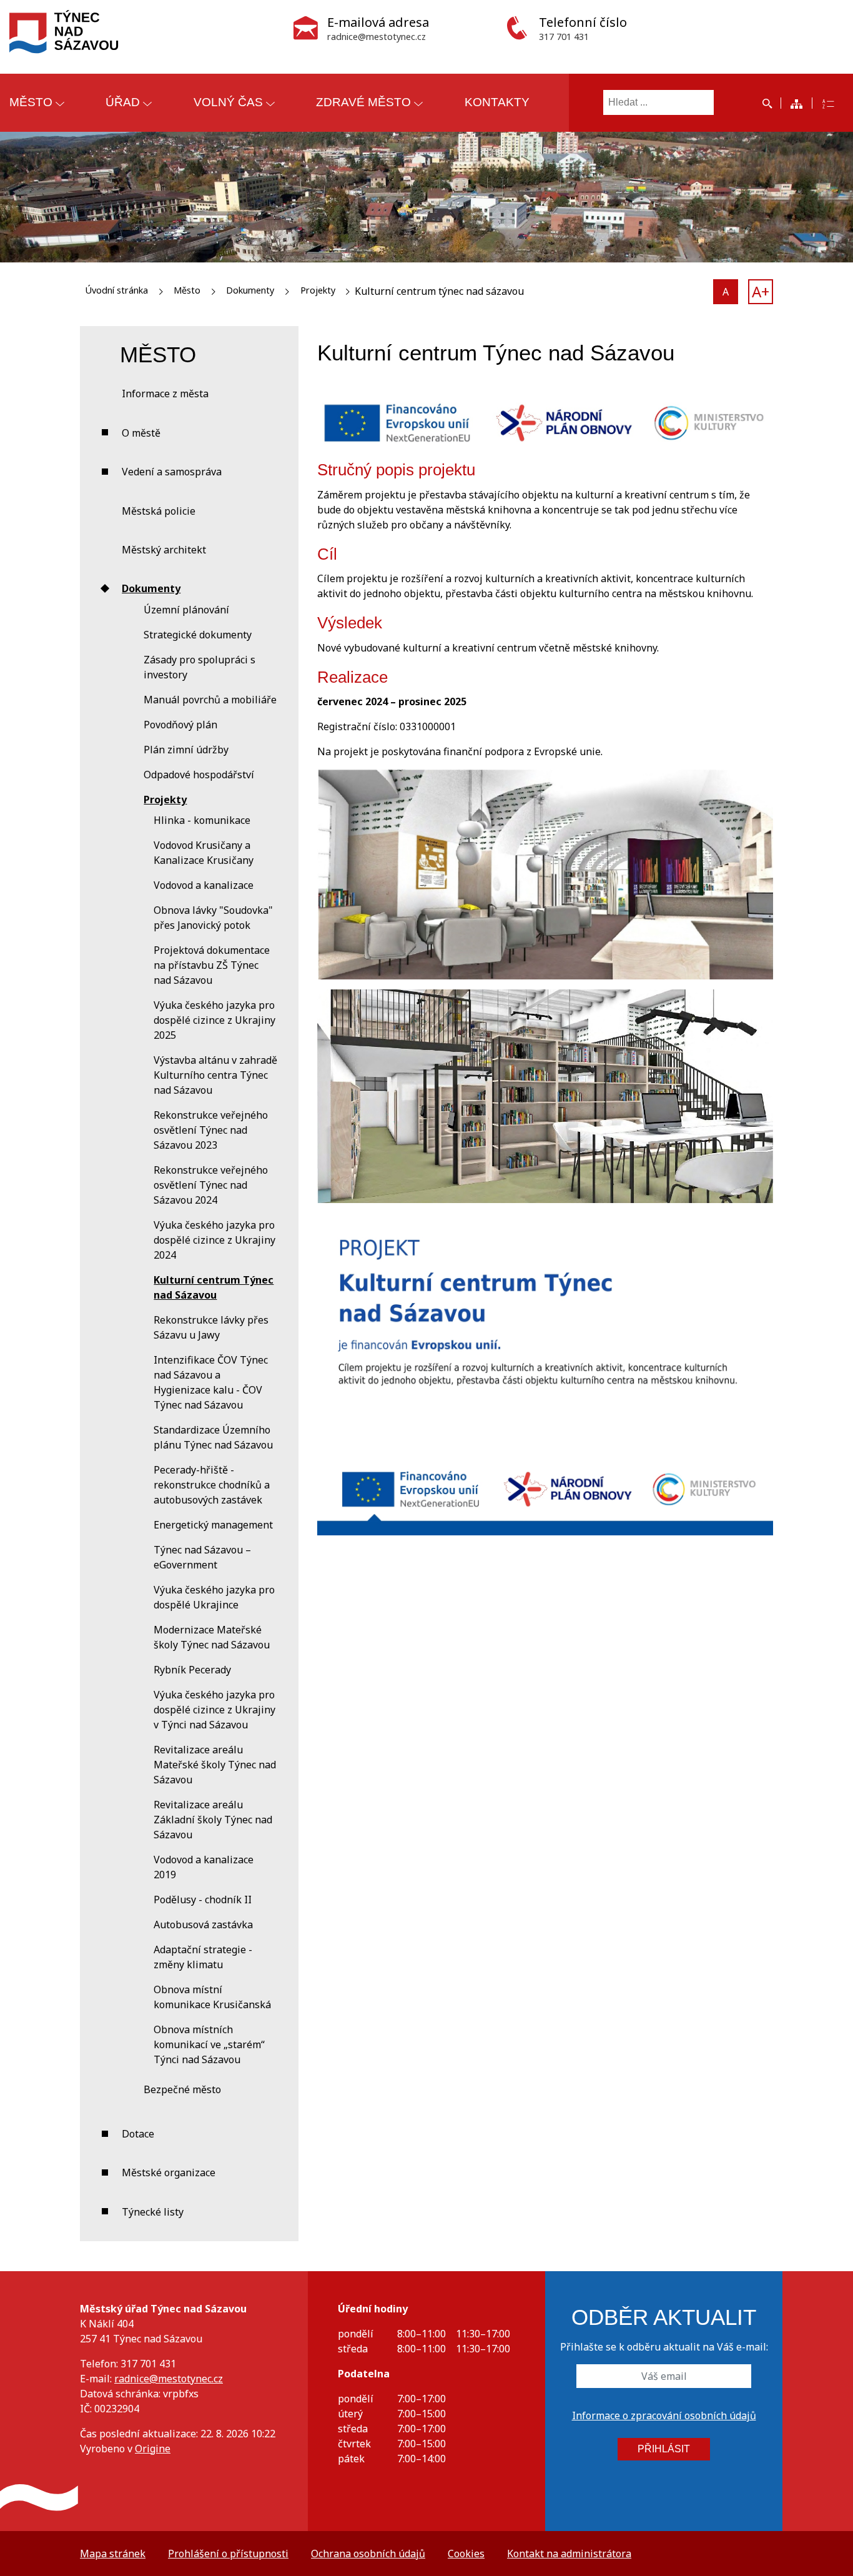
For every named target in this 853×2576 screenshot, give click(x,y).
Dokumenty (250, 290)
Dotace (138, 2134)
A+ (761, 291)
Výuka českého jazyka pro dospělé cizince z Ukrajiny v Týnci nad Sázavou (214, 1710)
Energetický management (213, 1525)
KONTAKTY (497, 102)
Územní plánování (186, 610)
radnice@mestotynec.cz (169, 2379)
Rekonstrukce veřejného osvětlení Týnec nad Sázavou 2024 (211, 1185)
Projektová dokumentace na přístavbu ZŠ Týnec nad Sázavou (212, 965)
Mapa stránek (113, 2554)
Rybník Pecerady (192, 1670)
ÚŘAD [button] (123, 102)
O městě (141, 433)
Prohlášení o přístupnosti (228, 2554)
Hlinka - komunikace (202, 820)
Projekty (318, 290)
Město (187, 290)
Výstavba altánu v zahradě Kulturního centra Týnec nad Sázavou (215, 1075)
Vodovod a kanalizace (204, 885)
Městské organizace (169, 2172)
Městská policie (159, 511)
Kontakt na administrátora (569, 2554)
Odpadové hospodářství (199, 775)
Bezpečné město (182, 2089)
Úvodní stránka (116, 290)
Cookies (466, 2554)
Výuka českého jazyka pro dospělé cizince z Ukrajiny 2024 (214, 1240)
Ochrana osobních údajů (368, 2554)
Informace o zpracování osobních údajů (664, 2415)
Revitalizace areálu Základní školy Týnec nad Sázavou (213, 1820)
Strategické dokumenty (198, 635)
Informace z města (165, 394)
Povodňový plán (180, 725)
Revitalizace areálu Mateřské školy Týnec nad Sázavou (215, 1765)
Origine (153, 2449)
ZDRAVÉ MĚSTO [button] (363, 102)
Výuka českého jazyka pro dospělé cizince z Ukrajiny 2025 (214, 1020)
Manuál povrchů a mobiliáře (210, 700)
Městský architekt (164, 550)
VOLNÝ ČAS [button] (228, 102)
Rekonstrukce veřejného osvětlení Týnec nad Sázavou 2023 (211, 1130)
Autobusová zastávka (203, 1925)
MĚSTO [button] (31, 102)
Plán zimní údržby (186, 750)
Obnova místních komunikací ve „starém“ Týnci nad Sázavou (209, 2044)
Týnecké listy (153, 2212)
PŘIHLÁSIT (664, 2449)
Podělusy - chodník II (203, 1900)
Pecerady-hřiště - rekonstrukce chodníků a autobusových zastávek (212, 1485)
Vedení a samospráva (172, 472)
